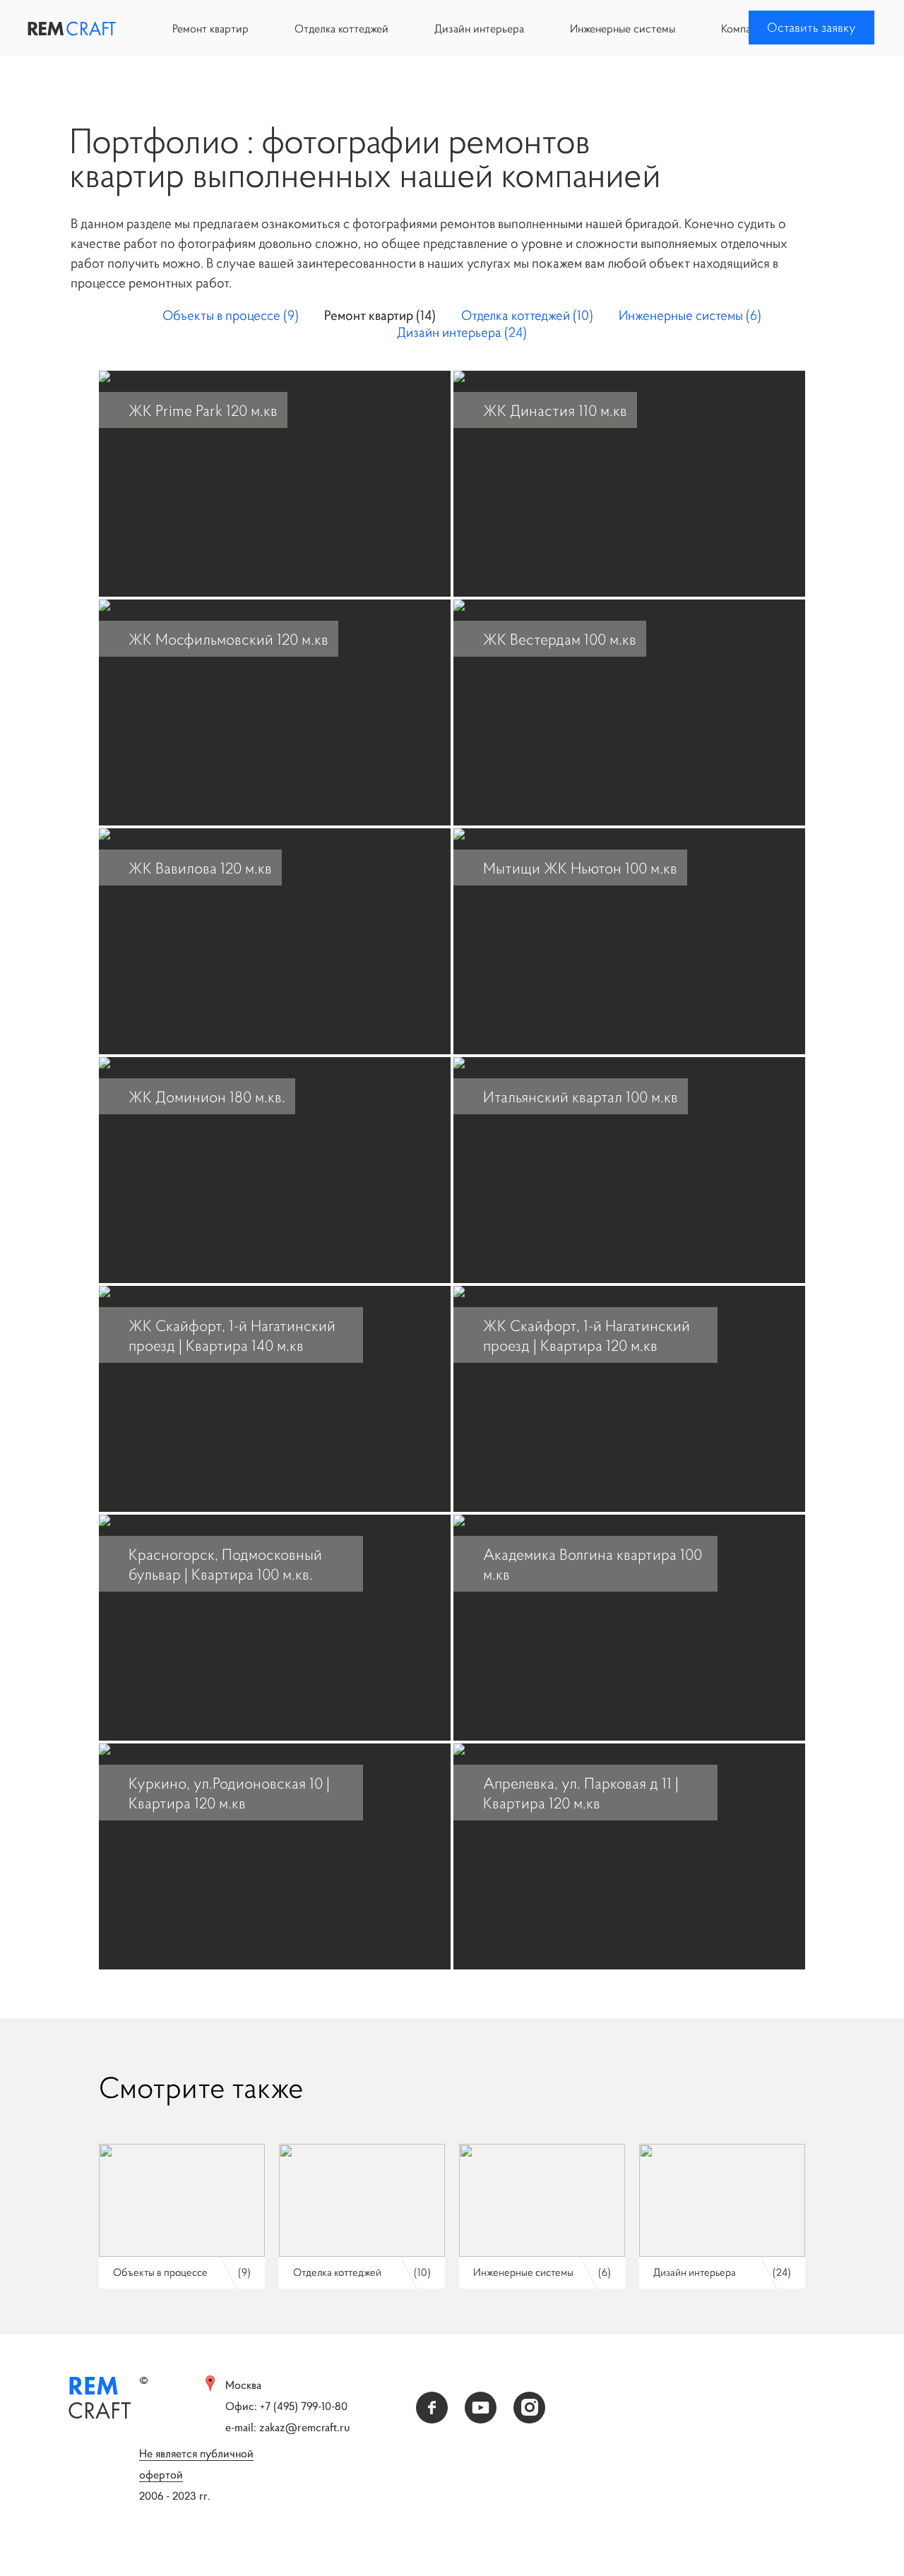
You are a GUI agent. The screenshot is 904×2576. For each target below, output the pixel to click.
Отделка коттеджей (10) (527, 315)
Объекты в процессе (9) (231, 315)
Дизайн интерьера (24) (462, 332)
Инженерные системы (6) (690, 315)
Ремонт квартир (210, 28)
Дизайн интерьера (479, 28)
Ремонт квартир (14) (380, 315)
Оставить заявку (811, 27)
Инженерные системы (623, 28)
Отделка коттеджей (341, 28)
